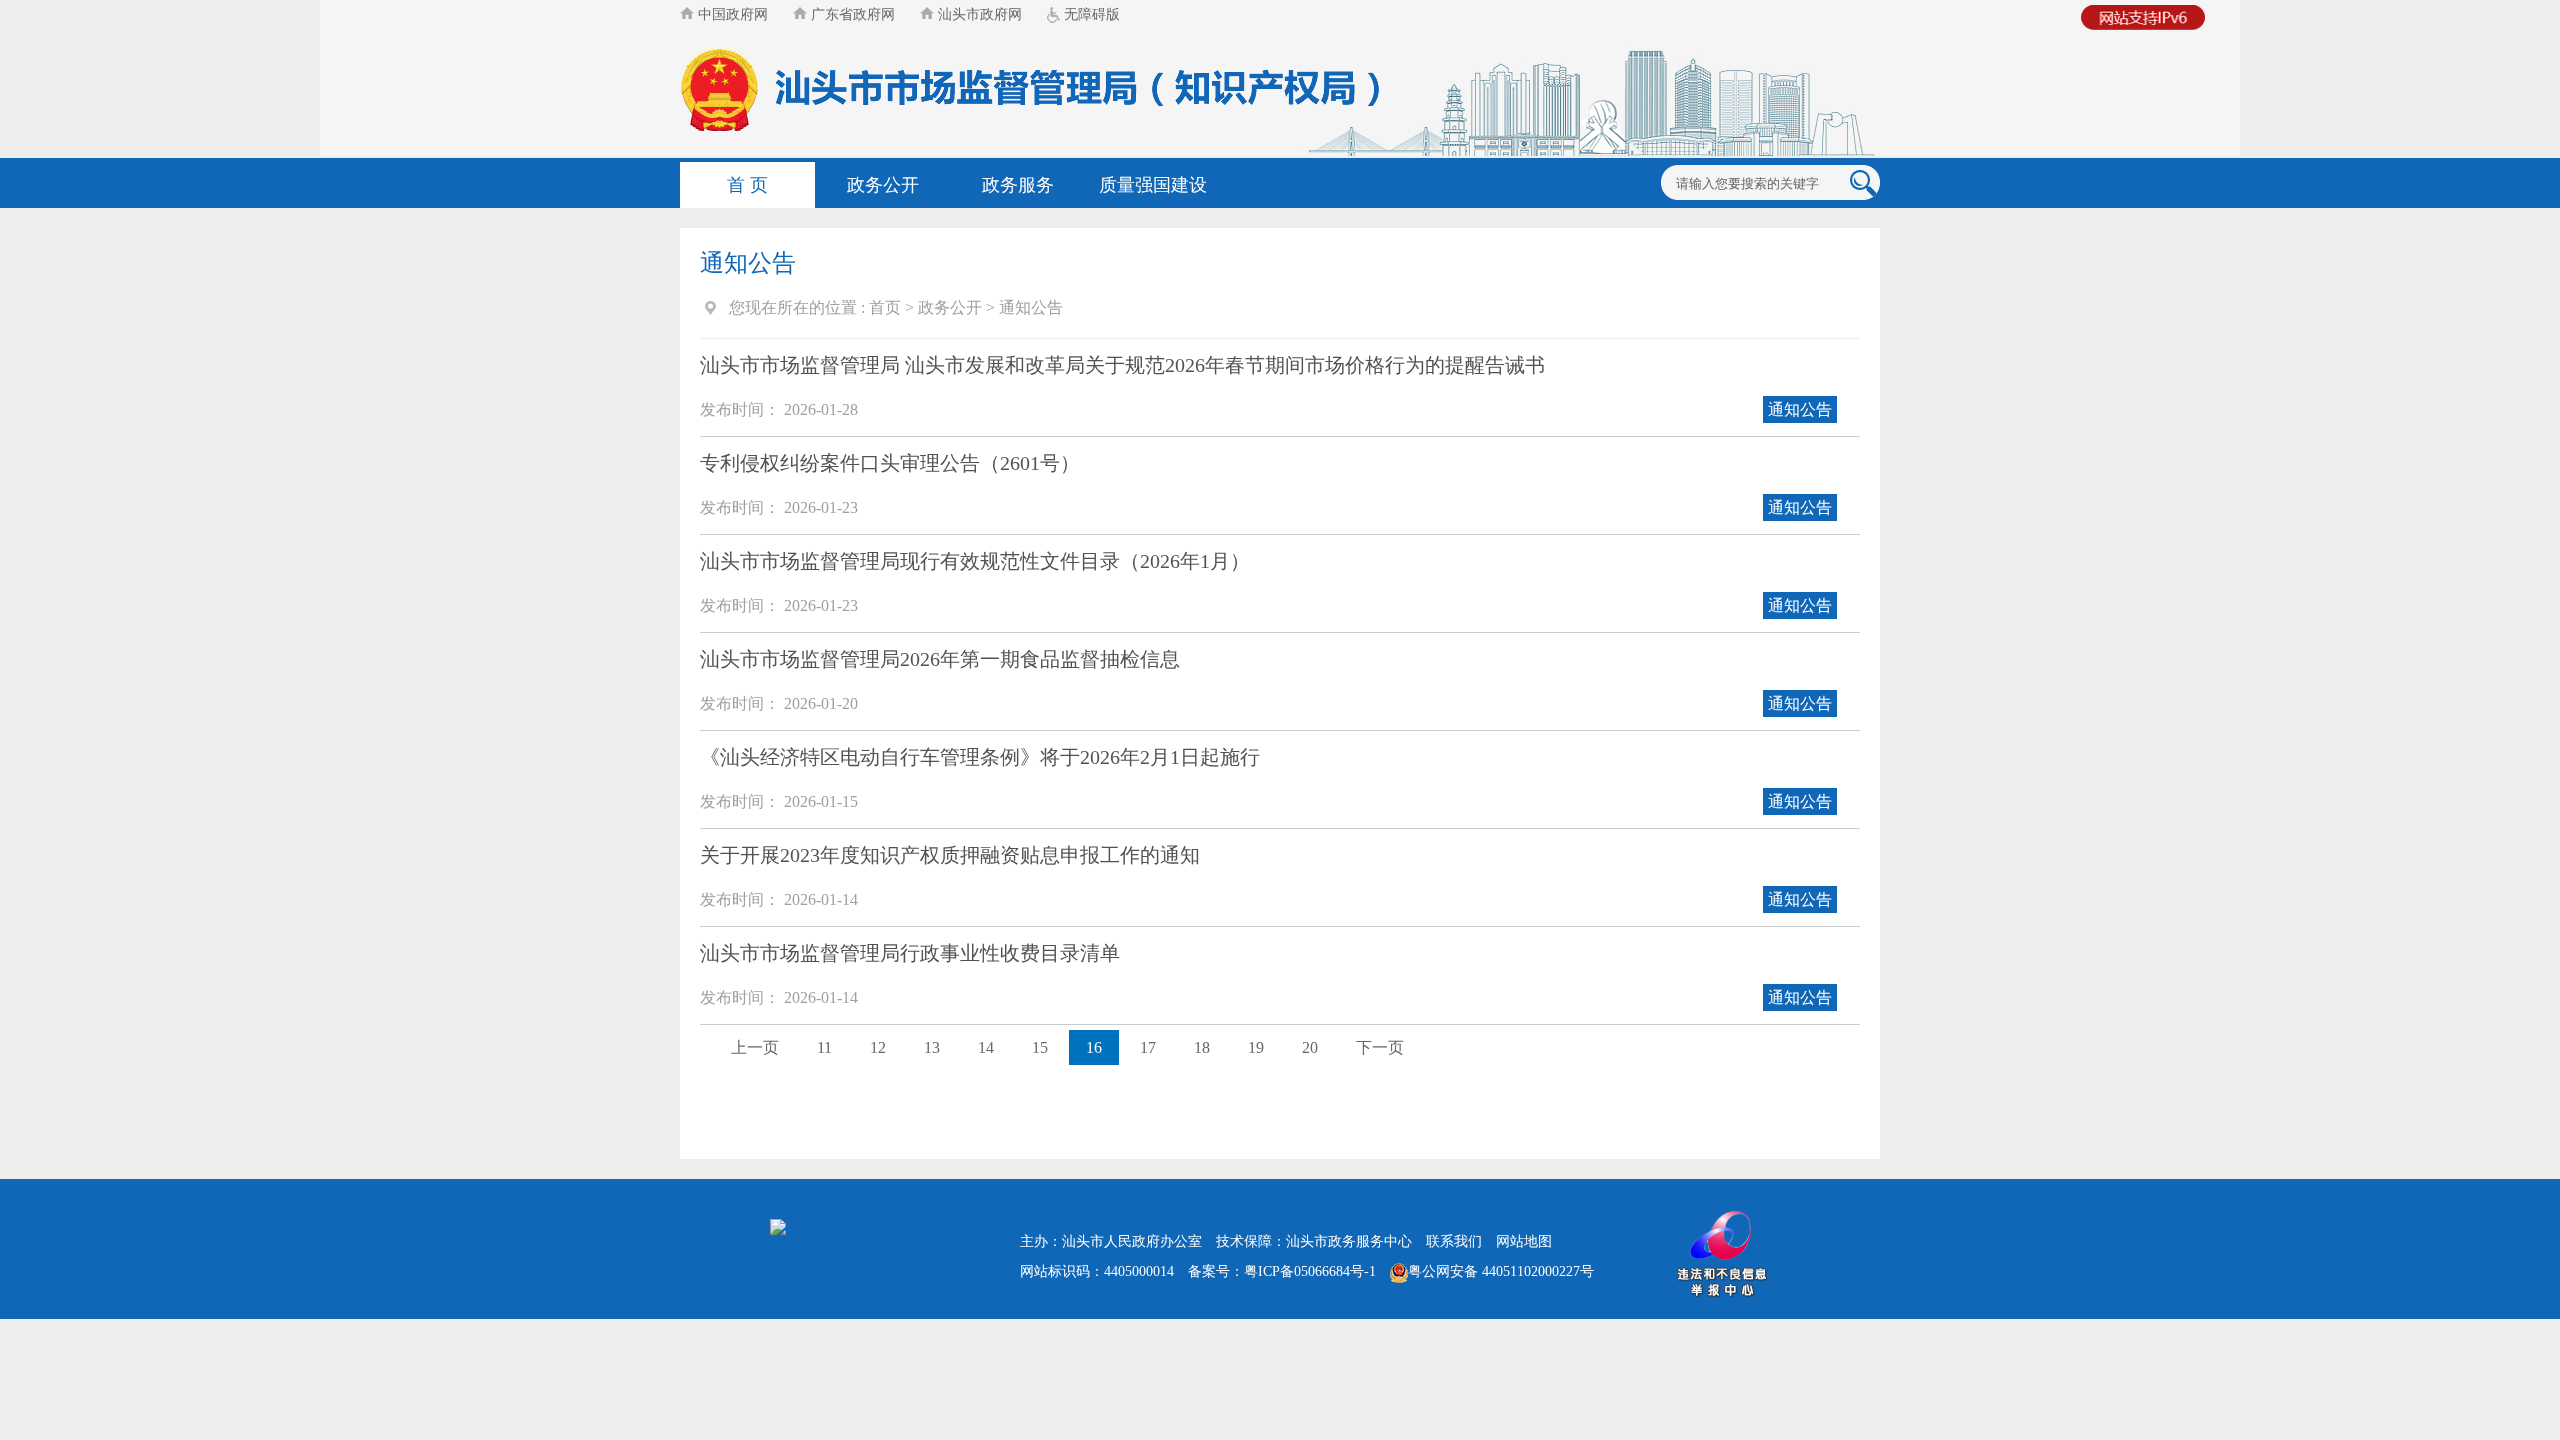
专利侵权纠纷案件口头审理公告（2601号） (890, 463)
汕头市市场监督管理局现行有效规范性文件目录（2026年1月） (975, 561)
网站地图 (1524, 1241)
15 (1040, 1047)
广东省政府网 (851, 14)
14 (986, 1047)
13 (932, 1047)
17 (1148, 1047)
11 (824, 1047)
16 (1094, 1047)
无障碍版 (1090, 14)
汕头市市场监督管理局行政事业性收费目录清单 (910, 953)
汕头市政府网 (978, 14)
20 (1310, 1047)
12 (878, 1047)
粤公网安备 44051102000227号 (1501, 1271)
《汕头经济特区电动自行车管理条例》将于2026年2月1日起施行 (980, 757)
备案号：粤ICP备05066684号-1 (1282, 1271)
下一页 (1380, 1047)
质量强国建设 (1153, 185)
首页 (885, 307)
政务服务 (1018, 185)
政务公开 (883, 185)
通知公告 (1031, 307)
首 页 (747, 185)
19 (1256, 1047)
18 (1202, 1047)
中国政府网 (731, 14)
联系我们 (1454, 1241)
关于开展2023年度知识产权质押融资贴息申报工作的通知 (950, 855)
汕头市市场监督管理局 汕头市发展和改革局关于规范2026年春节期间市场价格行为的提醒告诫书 (1122, 365)
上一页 (755, 1047)
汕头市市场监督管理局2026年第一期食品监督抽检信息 (940, 659)
